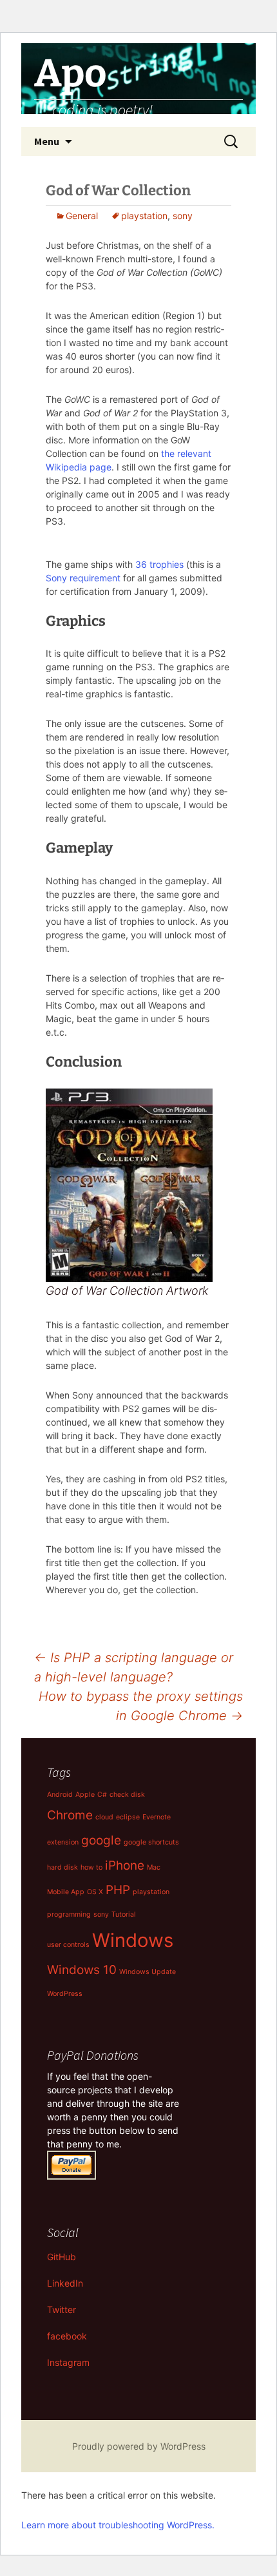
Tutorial (124, 1914)
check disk (127, 1795)
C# (102, 1795)
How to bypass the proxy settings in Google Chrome (141, 1706)
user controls (68, 1945)
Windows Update (148, 1972)
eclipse (128, 1817)
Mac (154, 1867)
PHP (118, 1890)
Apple (85, 1795)
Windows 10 (82, 1970)
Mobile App (66, 1892)
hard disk (62, 1867)
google (101, 1840)
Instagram (68, 2362)
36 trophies (159, 564)
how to (91, 1867)
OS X (95, 1892)
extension (63, 1842)
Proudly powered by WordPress (139, 2446)
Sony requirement (83, 578)
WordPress (65, 1994)
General (82, 216)
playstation (144, 216)
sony (183, 216)
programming (69, 1914)
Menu (47, 141)
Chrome (70, 1815)
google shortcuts (151, 1842)
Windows (133, 1940)
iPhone (125, 1865)
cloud (104, 1817)
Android (60, 1795)
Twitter (62, 2310)
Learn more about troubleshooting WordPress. (118, 2525)
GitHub (62, 2257)
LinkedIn (65, 2283)
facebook (67, 2336)
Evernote (157, 1817)
